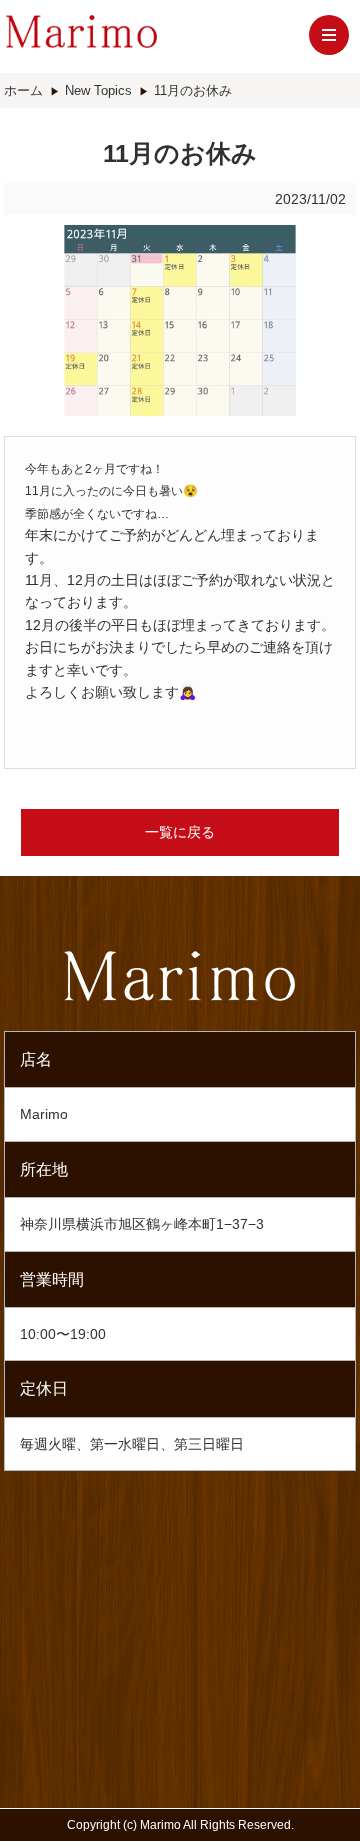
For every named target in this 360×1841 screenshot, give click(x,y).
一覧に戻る (180, 832)
